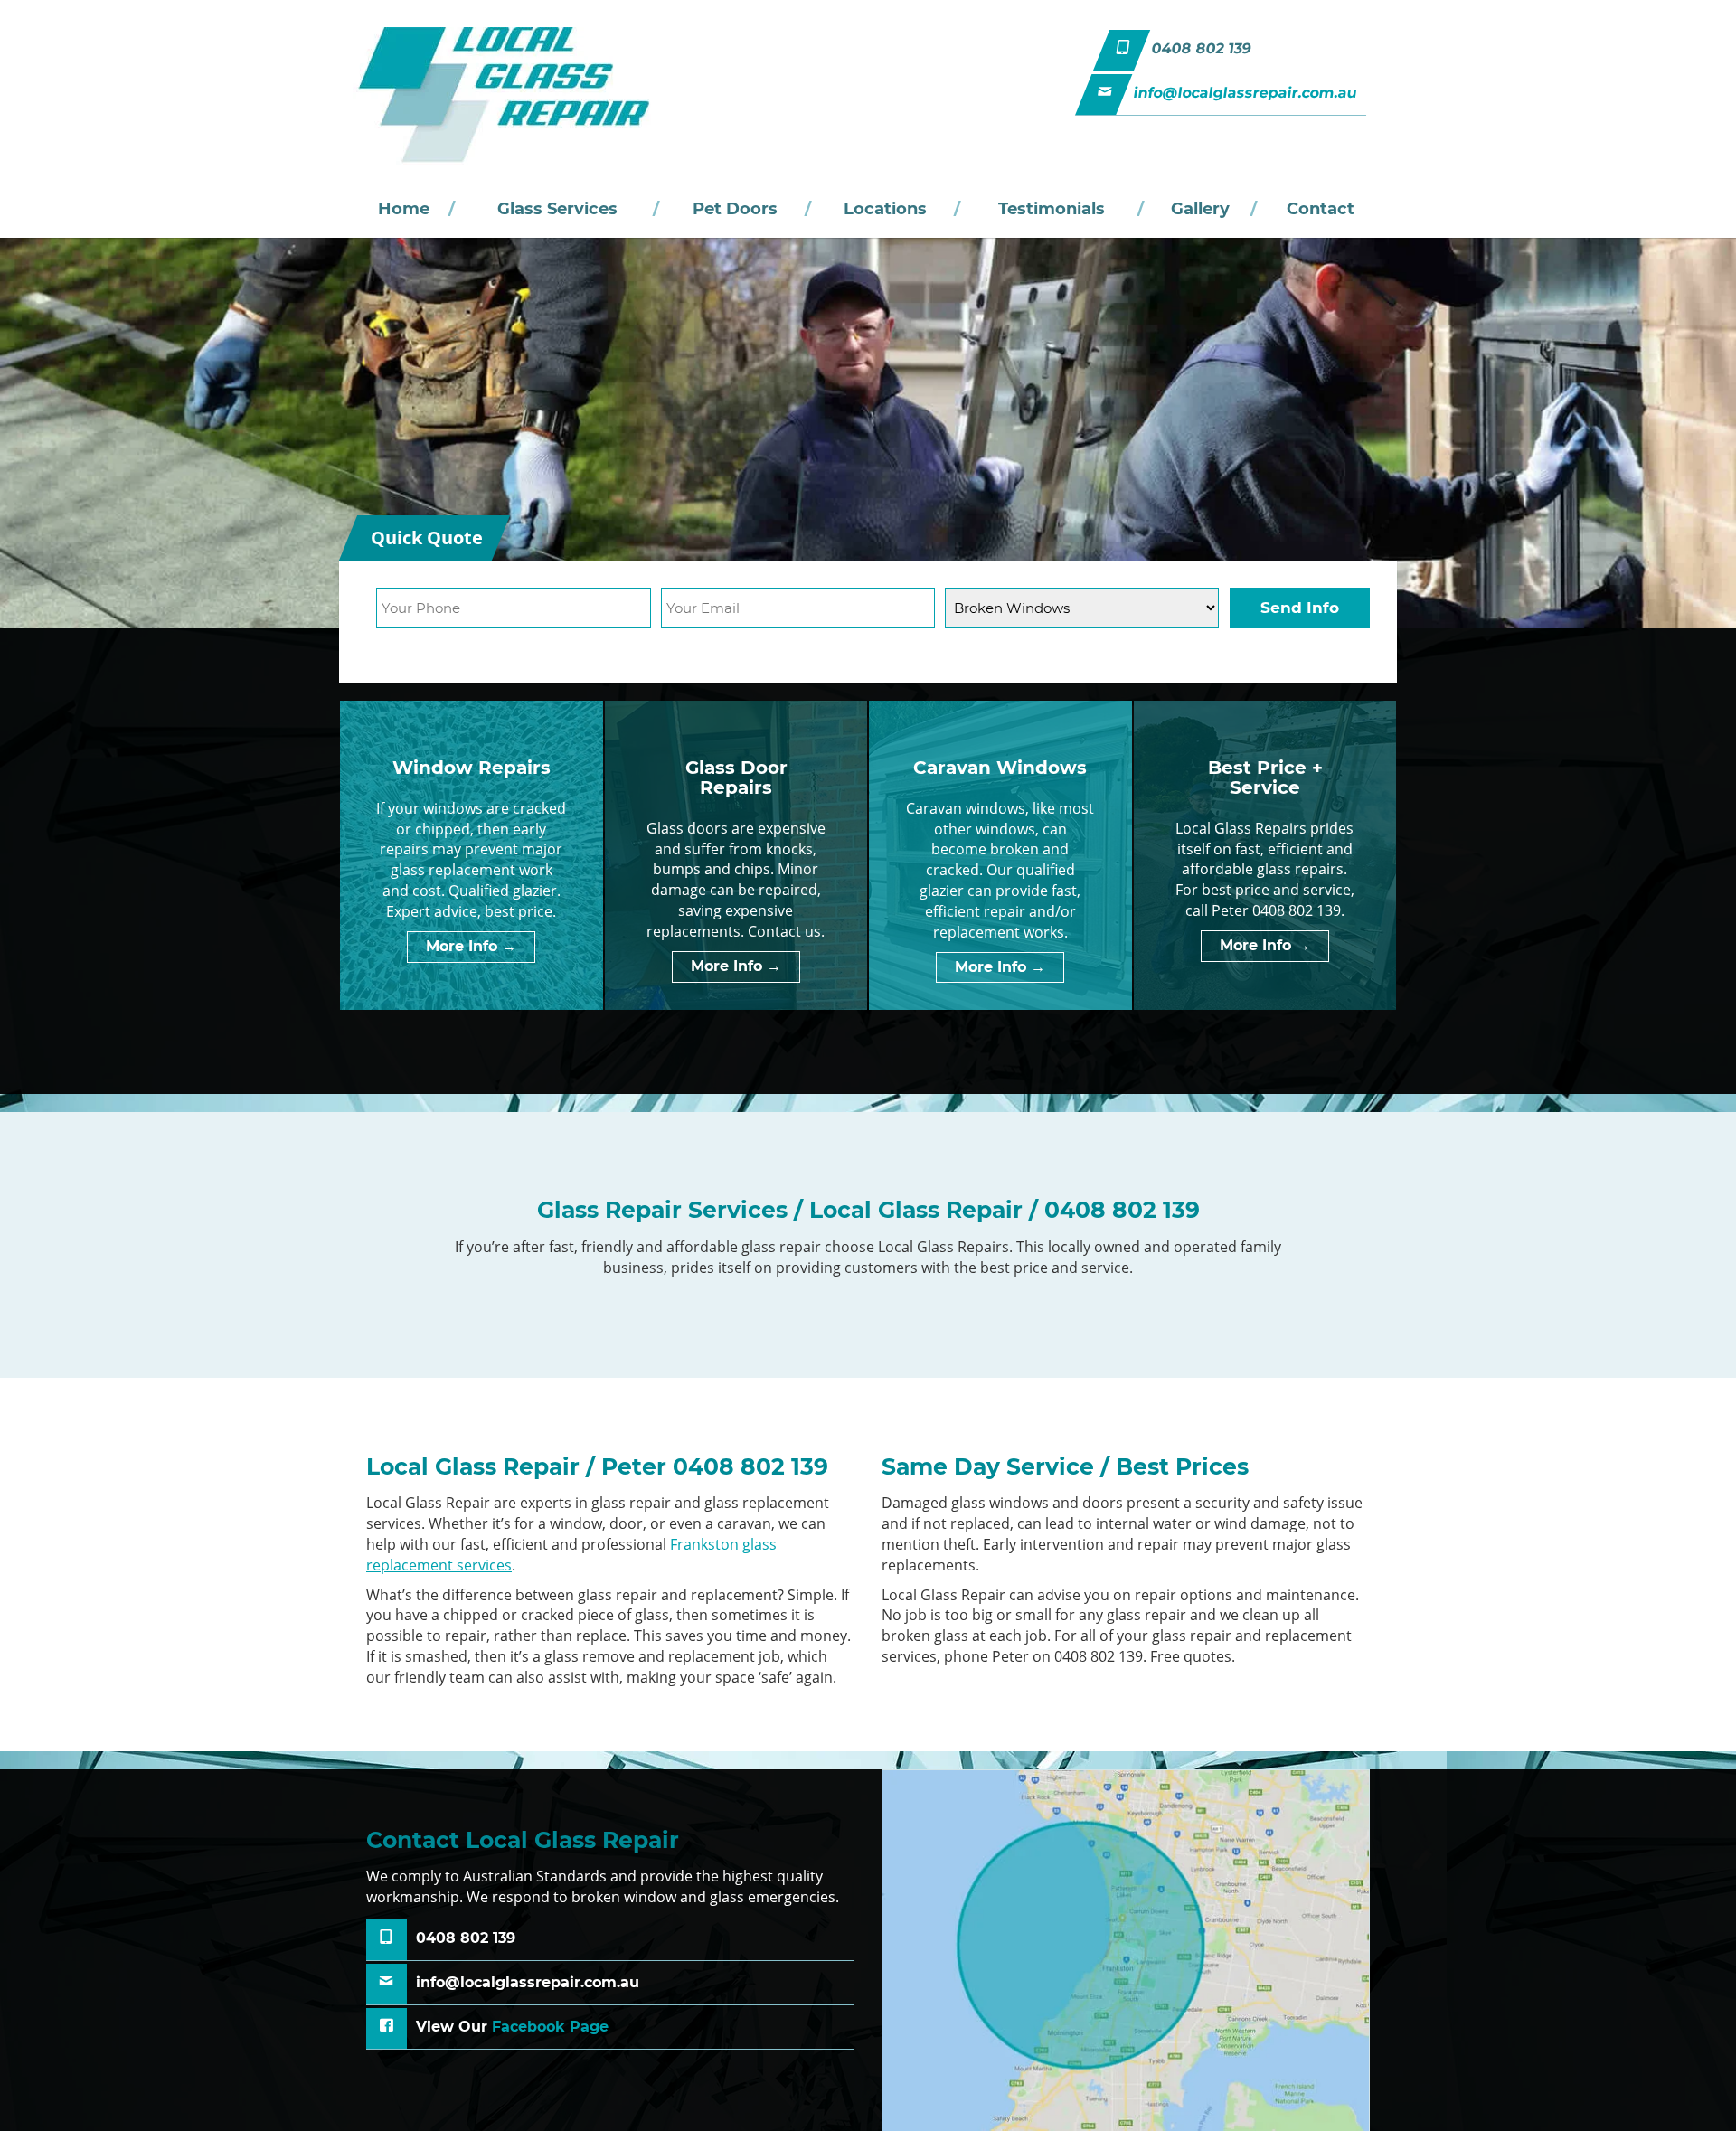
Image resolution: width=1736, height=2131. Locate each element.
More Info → (471, 946)
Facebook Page (550, 2027)
